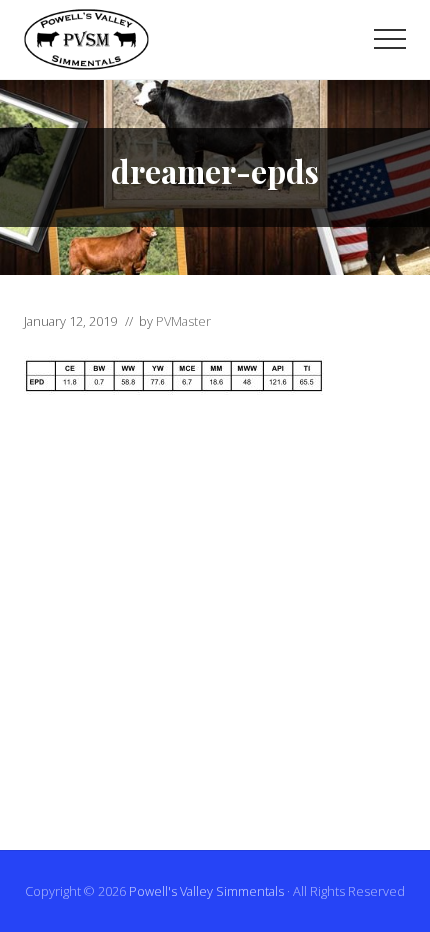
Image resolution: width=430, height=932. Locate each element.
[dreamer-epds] (174, 389)
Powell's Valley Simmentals (206, 891)
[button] (390, 39)
